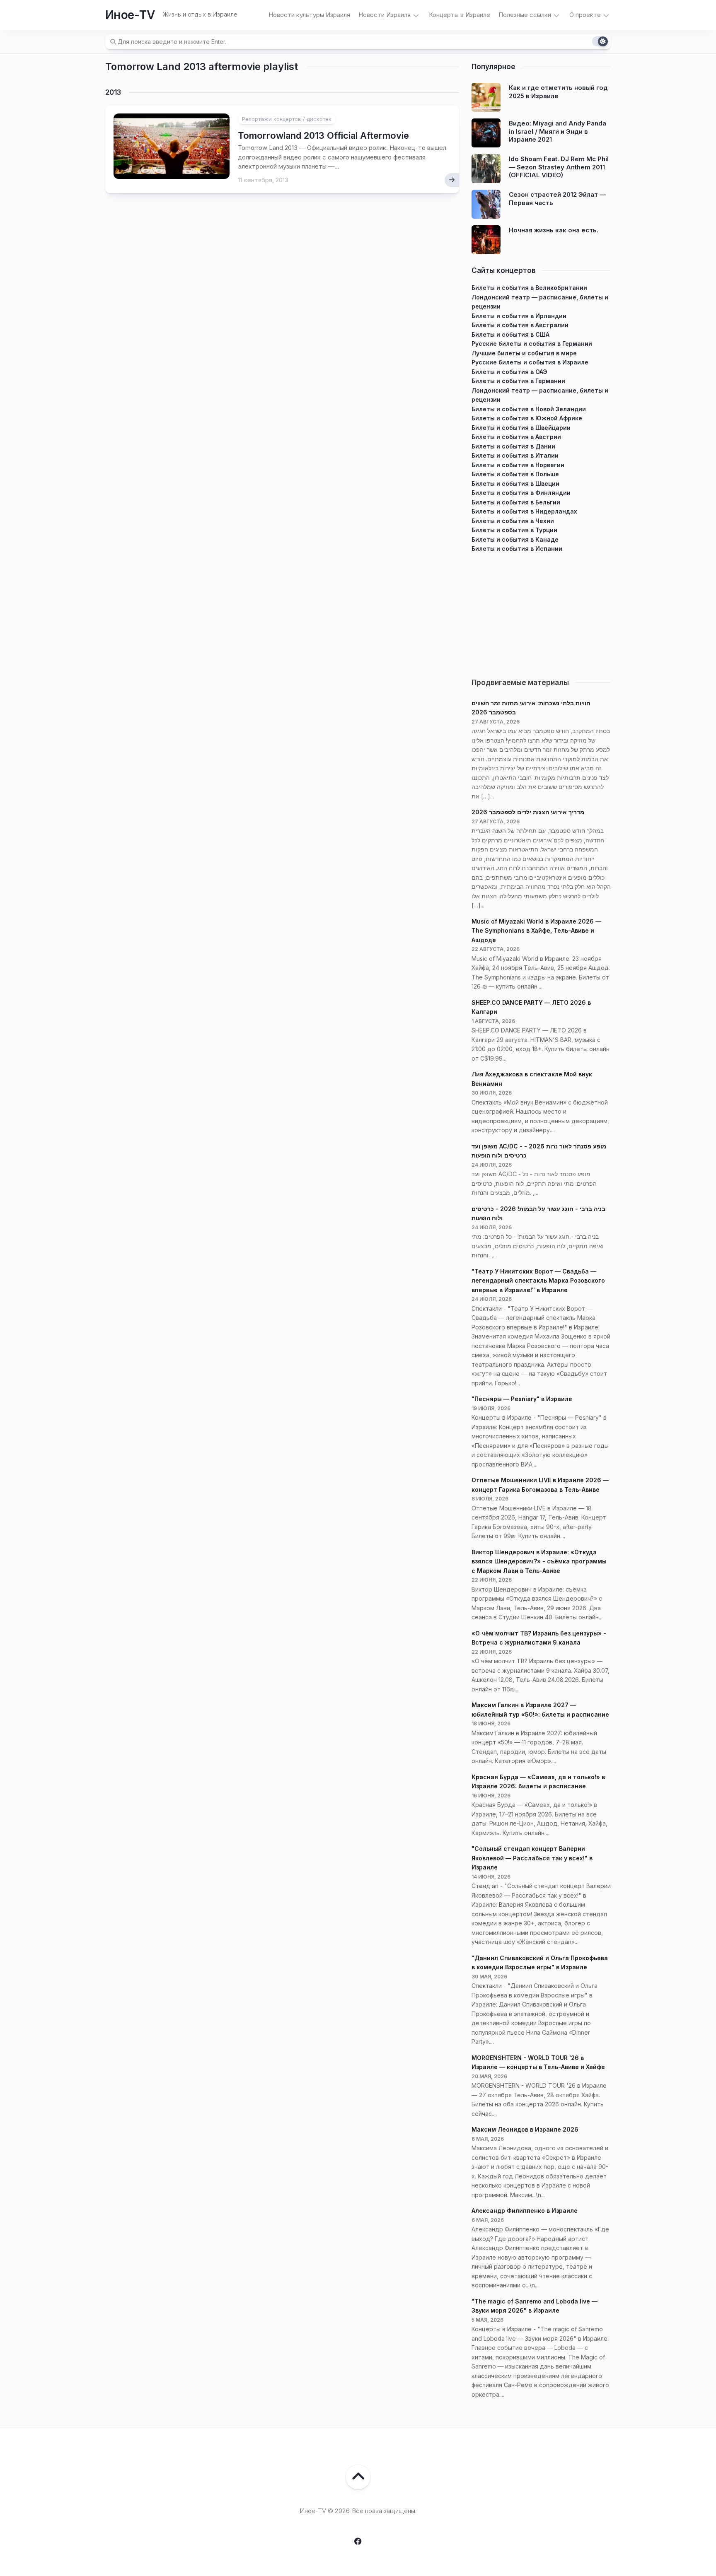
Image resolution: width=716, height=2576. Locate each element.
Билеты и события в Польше (515, 474)
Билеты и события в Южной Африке (527, 418)
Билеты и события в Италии (515, 455)
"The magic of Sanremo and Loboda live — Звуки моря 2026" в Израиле (535, 2306)
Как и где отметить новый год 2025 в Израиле (558, 92)
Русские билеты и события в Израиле (530, 362)
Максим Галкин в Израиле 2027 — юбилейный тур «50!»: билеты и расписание (540, 1710)
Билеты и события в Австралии (520, 325)
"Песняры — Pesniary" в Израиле (522, 1399)
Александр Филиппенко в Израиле (525, 2211)
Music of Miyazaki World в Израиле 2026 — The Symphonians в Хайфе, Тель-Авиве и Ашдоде (536, 931)
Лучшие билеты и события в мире (524, 353)
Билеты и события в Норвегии (518, 465)
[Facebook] (358, 2541)
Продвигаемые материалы (520, 683)
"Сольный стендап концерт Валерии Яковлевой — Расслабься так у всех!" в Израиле (532, 1858)
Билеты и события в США (510, 334)
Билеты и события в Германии (518, 381)
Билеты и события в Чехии (513, 521)
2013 (113, 92)
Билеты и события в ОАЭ (509, 372)
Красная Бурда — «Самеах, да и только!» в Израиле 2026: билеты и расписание (538, 1782)
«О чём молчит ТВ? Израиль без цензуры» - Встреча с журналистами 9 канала (539, 1638)
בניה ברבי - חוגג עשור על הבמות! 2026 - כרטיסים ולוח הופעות (538, 1213)
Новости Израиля (385, 15)
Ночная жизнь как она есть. (554, 230)
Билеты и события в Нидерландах (524, 511)
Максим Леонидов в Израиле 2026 (525, 2129)
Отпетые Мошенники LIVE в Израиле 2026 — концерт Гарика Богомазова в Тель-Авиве (540, 1485)
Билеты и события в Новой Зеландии (529, 409)
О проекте (585, 15)
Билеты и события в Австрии (516, 437)
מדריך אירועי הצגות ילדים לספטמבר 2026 (528, 812)
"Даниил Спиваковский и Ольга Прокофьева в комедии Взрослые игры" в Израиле (540, 1963)
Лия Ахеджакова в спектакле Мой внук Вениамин (532, 1079)
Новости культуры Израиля (309, 15)
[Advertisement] (541, 612)
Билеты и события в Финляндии (521, 493)
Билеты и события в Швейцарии (521, 428)
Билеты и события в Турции (514, 530)
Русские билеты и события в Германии (532, 344)
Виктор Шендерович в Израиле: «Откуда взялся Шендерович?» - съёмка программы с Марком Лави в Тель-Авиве (539, 1561)
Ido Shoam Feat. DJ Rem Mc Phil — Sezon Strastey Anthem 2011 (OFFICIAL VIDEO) (559, 167)
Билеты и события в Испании (517, 549)
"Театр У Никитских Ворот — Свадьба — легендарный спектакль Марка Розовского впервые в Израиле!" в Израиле (538, 1281)
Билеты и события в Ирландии (519, 316)
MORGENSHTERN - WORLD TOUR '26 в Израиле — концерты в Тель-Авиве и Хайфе (538, 2062)
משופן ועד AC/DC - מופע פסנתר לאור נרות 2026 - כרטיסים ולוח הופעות (539, 1151)
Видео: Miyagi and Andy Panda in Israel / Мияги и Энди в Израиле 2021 (558, 131)
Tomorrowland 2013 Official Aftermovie (323, 135)
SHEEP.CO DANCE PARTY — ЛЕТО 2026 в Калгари (531, 1007)
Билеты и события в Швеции (515, 484)
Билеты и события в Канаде (515, 539)
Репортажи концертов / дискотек (287, 119)
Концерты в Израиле (460, 15)
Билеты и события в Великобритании (529, 288)
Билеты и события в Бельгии (516, 502)
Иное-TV (130, 15)
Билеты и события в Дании (513, 446)
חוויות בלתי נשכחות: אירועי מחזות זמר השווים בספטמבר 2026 (531, 708)
